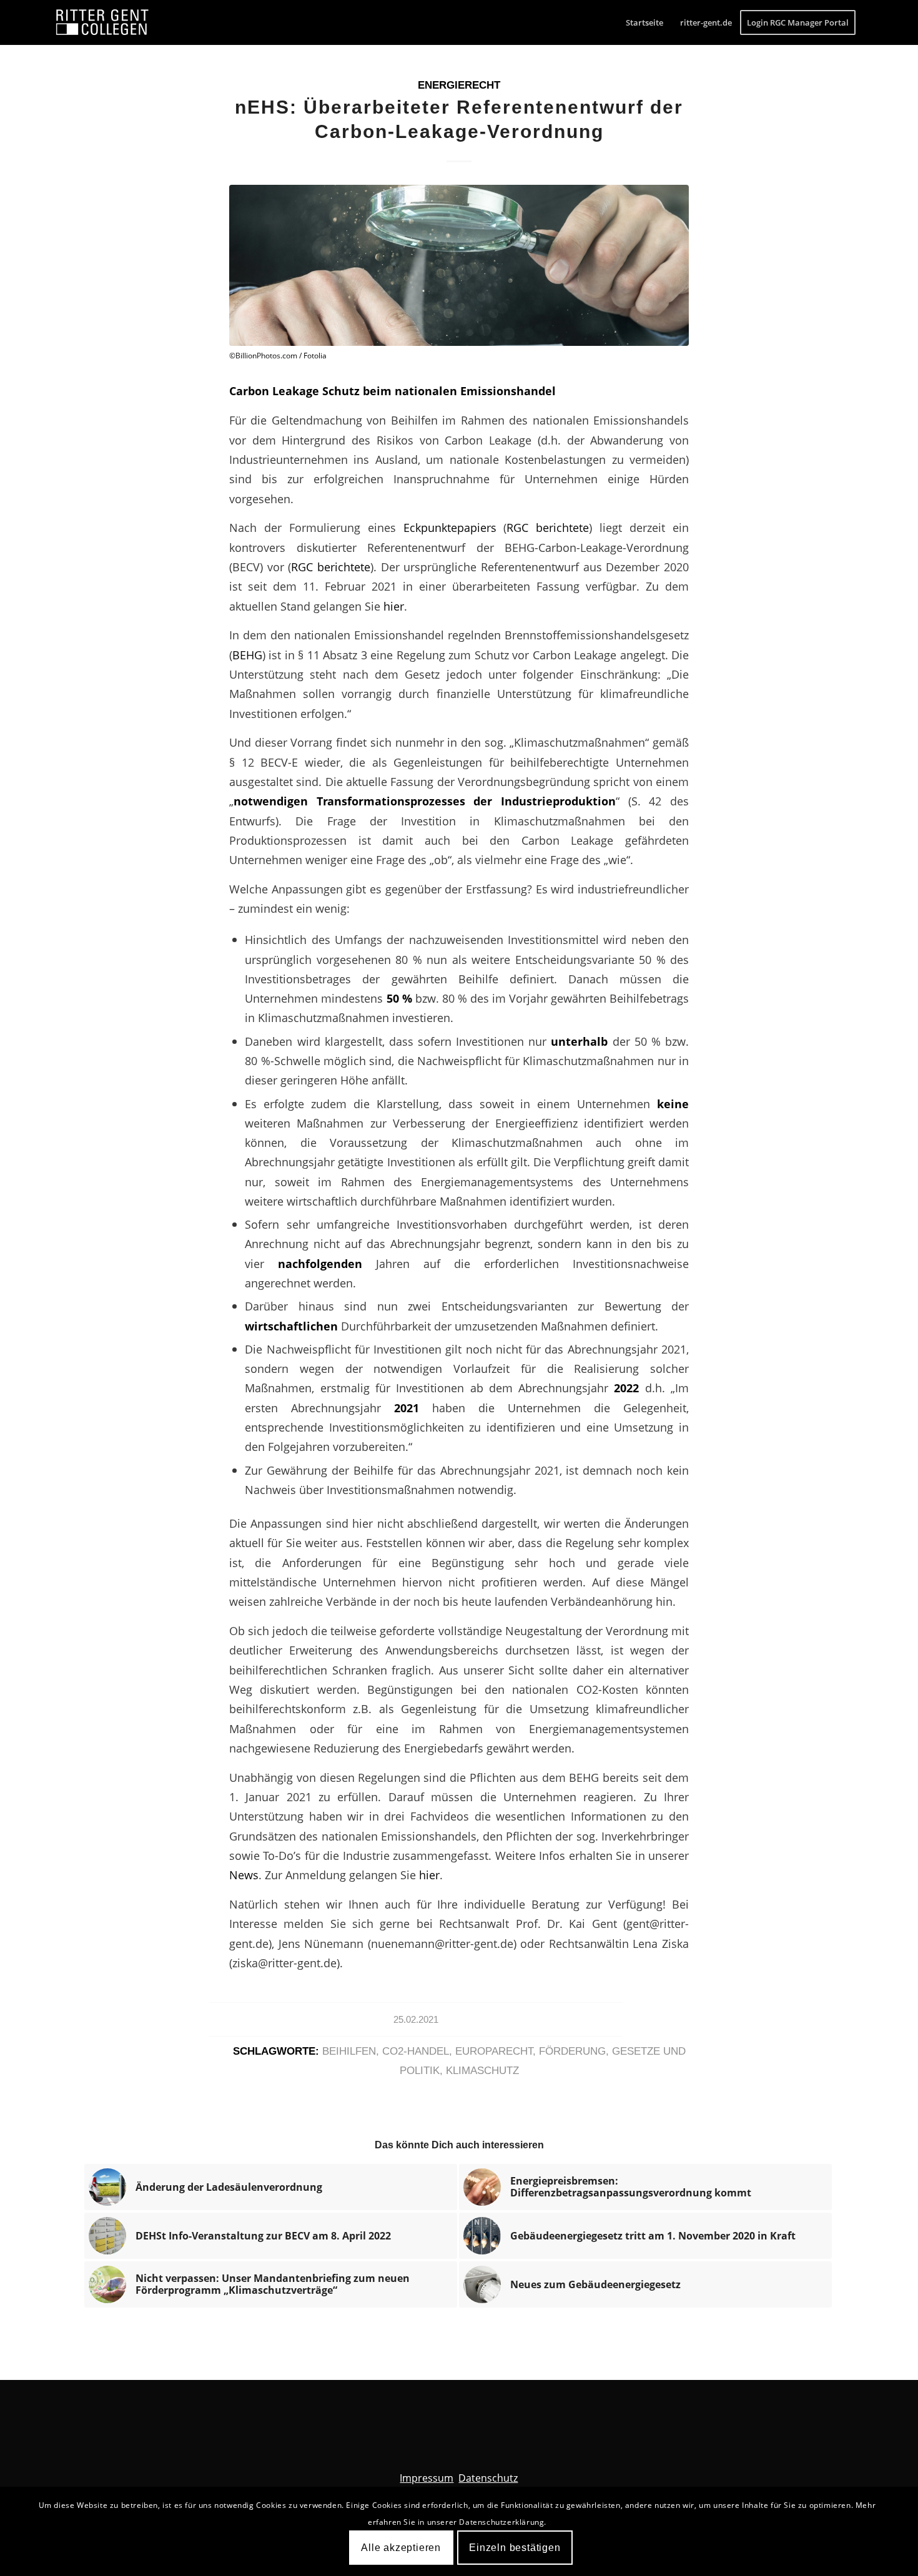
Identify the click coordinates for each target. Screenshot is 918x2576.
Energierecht (459, 85)
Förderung (572, 2051)
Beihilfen (349, 2051)
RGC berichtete (548, 527)
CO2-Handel (416, 2051)
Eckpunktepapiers (450, 527)
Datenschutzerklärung (501, 2522)
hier (394, 606)
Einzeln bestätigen (515, 2548)
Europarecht (494, 2051)
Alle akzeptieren (401, 2548)
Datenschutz (488, 2478)
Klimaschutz (482, 2071)
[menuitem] (644, 22)
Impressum (427, 2478)
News (244, 1875)
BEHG (247, 655)
